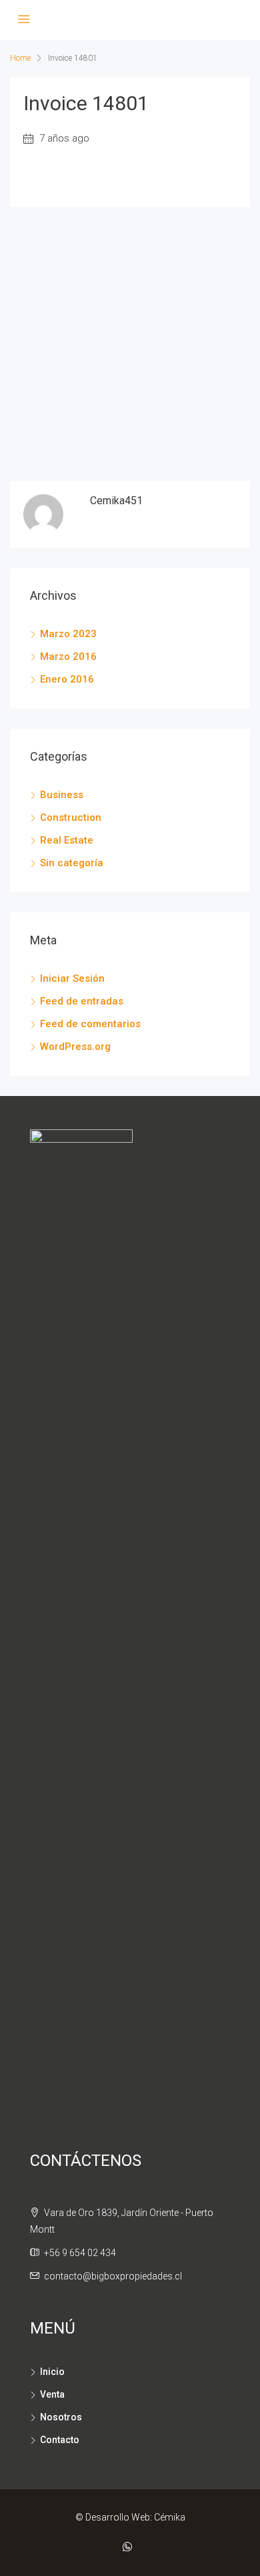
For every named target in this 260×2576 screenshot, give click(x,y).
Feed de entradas (82, 1001)
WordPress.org (75, 1047)
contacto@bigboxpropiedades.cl (113, 2276)
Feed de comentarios (90, 1024)
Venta (52, 2394)
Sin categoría (72, 863)
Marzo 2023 (68, 634)
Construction (71, 817)
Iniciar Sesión (72, 978)
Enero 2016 (67, 679)
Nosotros (61, 2417)
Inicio (52, 2372)
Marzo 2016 (68, 657)
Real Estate (67, 840)
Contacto (60, 2440)
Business (62, 795)
